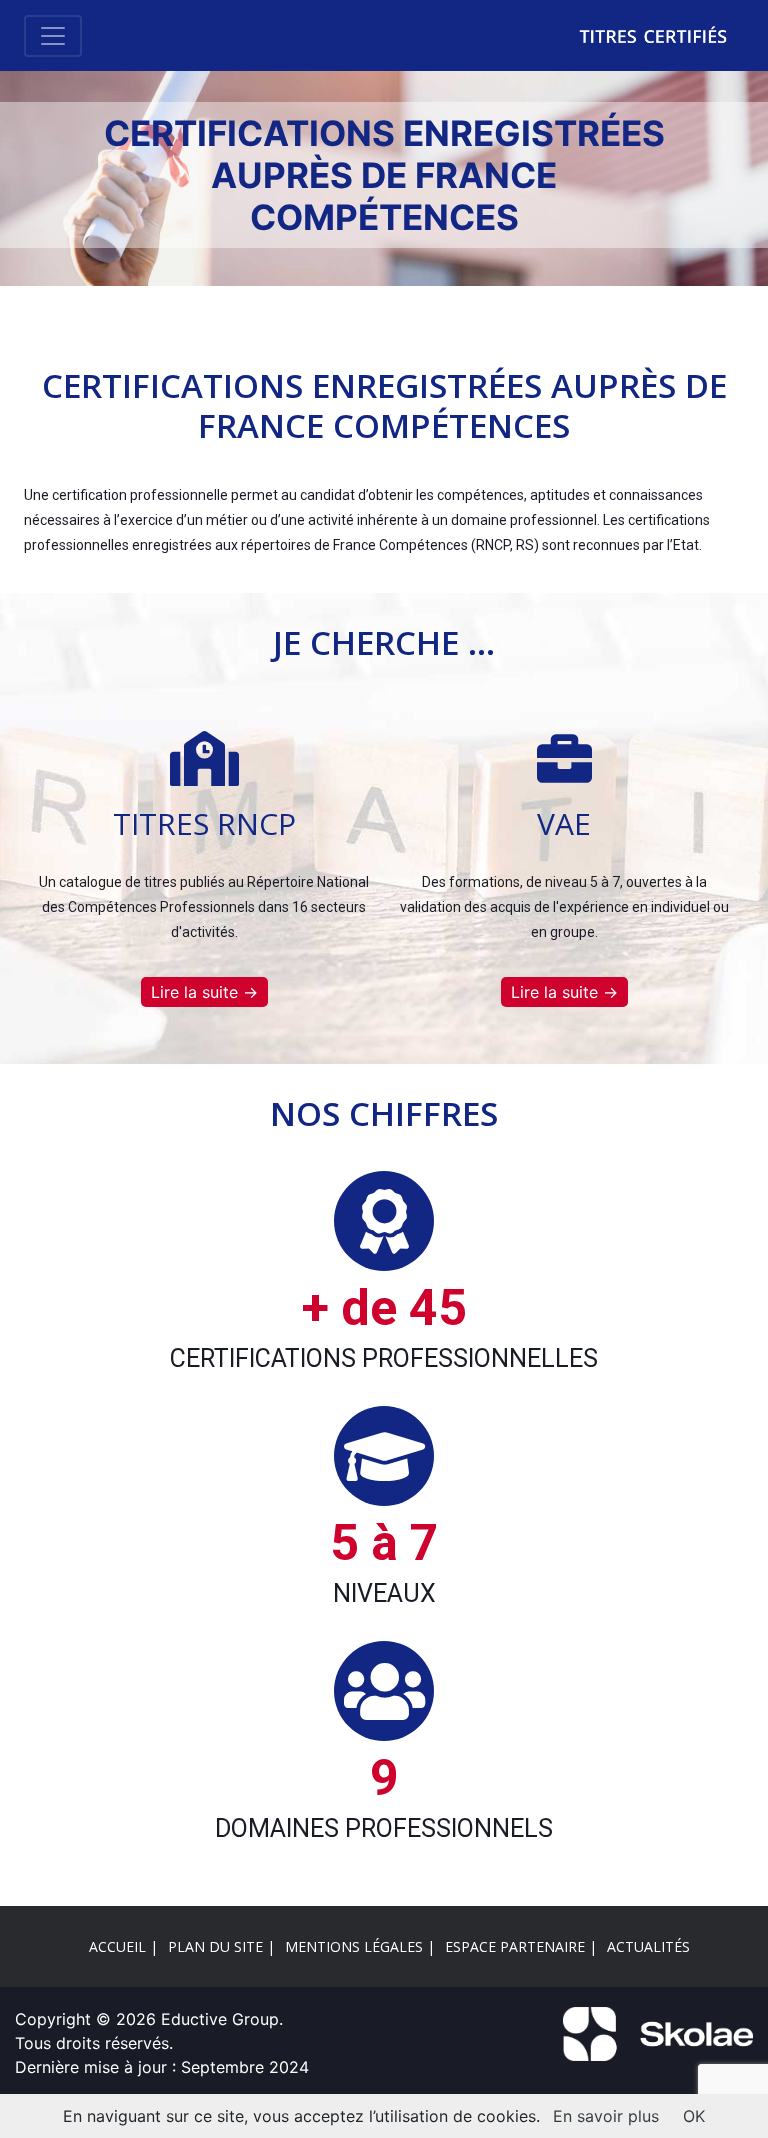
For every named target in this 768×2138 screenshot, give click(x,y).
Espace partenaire (515, 1946)
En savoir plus (606, 2116)
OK (694, 2116)
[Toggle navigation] (53, 36)
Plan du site (215, 1946)
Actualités (648, 1946)
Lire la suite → (204, 992)
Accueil (117, 1946)
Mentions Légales (354, 1946)
